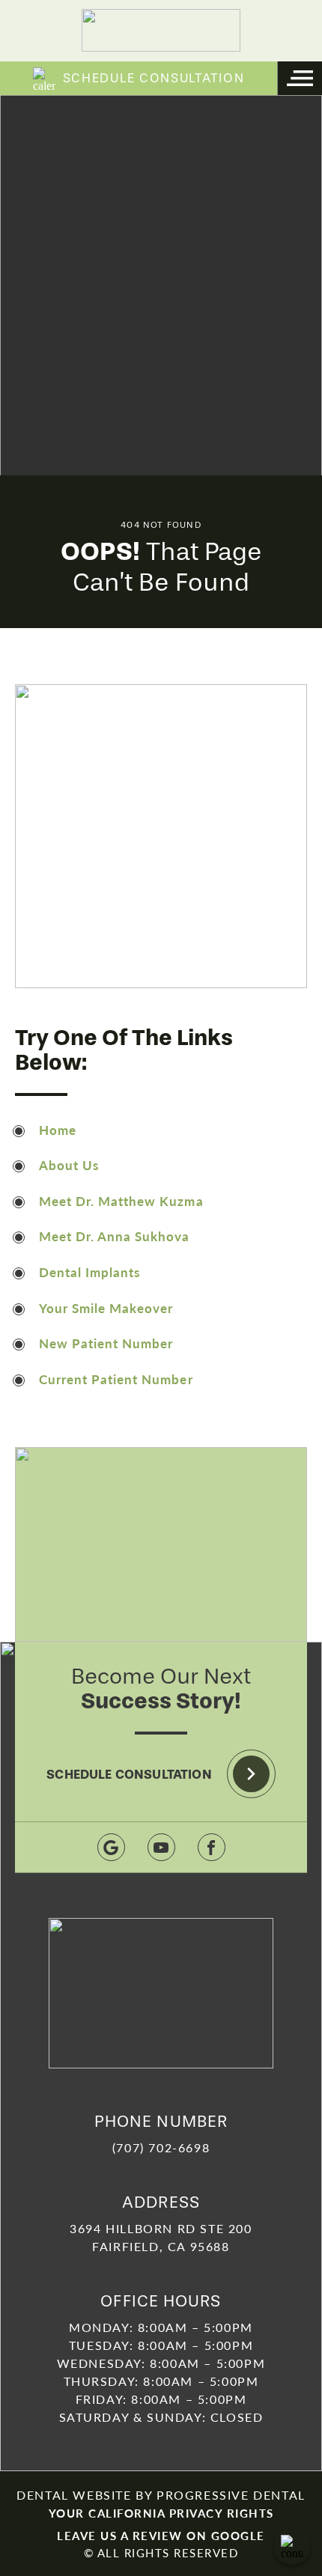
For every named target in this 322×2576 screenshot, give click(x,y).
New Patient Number (106, 1343)
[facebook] (212, 1847)
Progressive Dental (231, 2495)
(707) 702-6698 (161, 2147)
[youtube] (161, 1847)
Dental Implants (89, 1272)
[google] (111, 1847)
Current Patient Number (116, 1379)
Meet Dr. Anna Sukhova (114, 1236)
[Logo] (161, 30)
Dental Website (74, 2495)
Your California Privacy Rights (161, 2513)
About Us (69, 1165)
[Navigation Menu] (300, 78)
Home (58, 1130)
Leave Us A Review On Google (161, 2535)
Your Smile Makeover (106, 1308)
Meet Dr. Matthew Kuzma (121, 1201)
